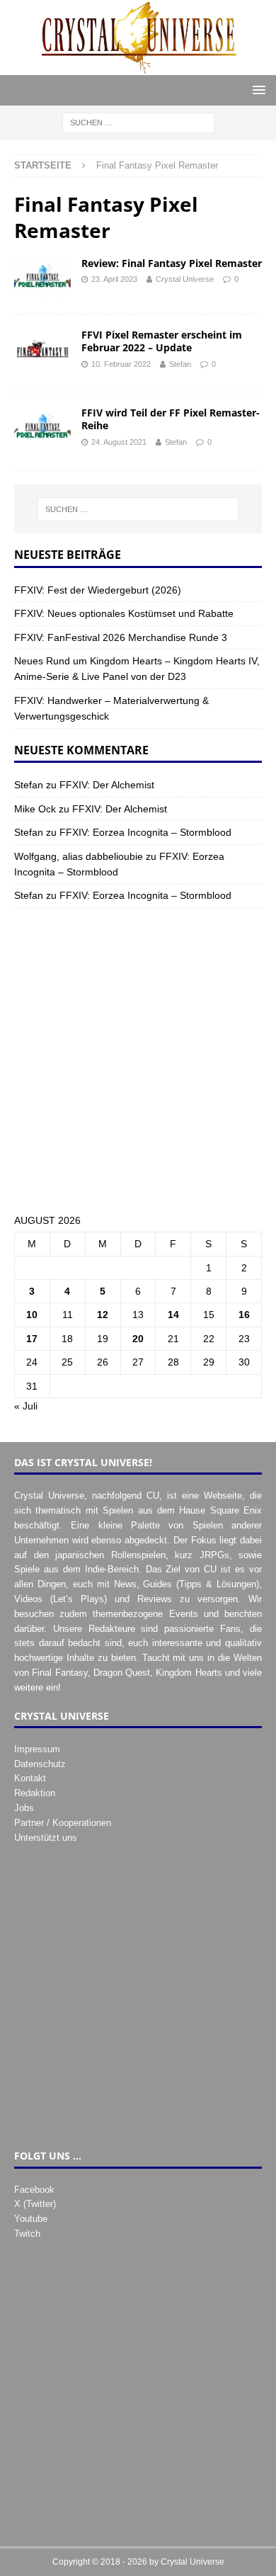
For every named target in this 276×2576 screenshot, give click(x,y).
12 (103, 1315)
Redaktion (35, 1793)
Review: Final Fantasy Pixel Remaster (172, 263)
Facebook (34, 2190)
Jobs (24, 1808)
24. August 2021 (119, 442)
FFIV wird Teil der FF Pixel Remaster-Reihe (171, 419)
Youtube (31, 2219)
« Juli (26, 1406)
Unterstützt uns (46, 1838)
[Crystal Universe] (138, 67)
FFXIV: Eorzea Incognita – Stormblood (145, 832)
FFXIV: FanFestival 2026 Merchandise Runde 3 (121, 637)
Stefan (180, 364)
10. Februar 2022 (121, 364)
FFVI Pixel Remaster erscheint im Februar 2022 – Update (162, 341)
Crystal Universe (185, 279)
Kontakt (30, 1778)
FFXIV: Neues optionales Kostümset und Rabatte (124, 613)
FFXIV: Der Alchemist (107, 785)
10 (32, 1315)
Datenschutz (40, 1764)
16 (244, 1315)
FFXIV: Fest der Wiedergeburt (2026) (98, 590)
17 (32, 1339)
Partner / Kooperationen (63, 1823)
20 (138, 1339)
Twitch (27, 2234)
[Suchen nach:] (138, 122)
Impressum (37, 1749)
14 (173, 1315)
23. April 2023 (114, 279)
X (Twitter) (35, 2204)
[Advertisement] (138, 1060)
